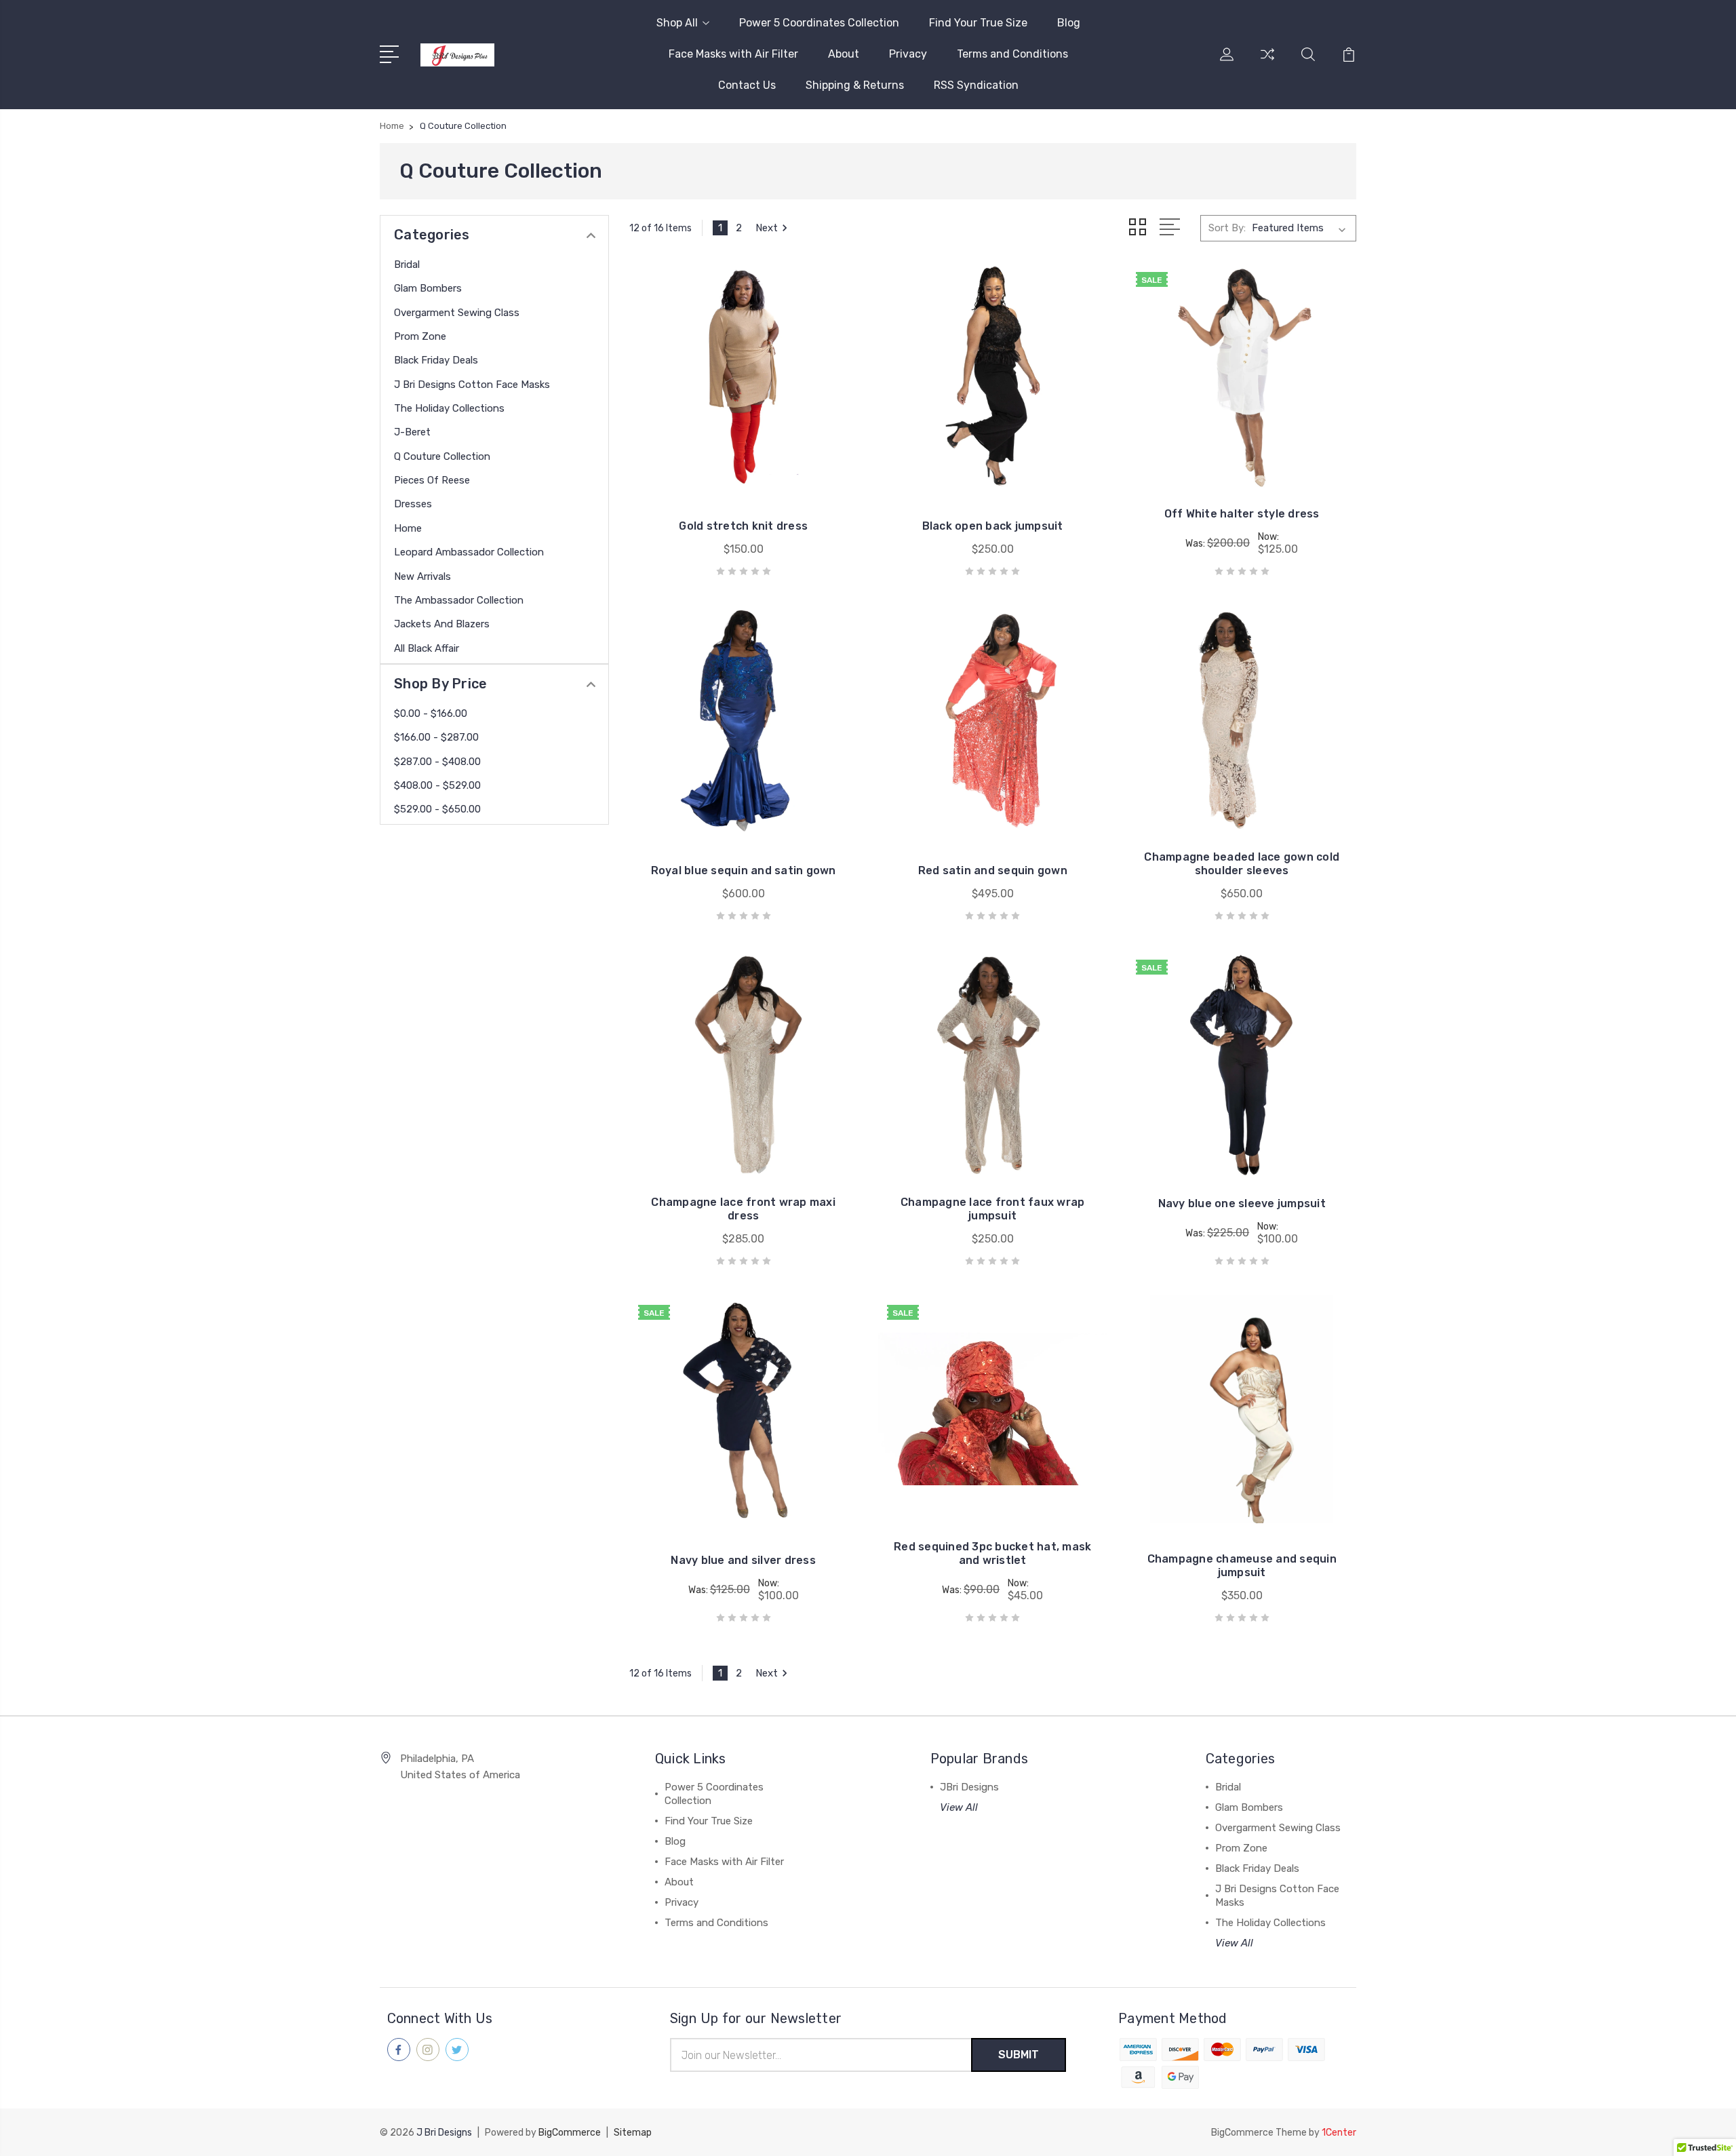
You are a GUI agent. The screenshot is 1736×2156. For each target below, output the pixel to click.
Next (767, 228)
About (844, 54)
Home (408, 528)
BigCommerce (570, 2133)
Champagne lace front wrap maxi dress (743, 1209)
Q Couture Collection (442, 456)
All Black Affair (427, 648)
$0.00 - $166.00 (431, 713)
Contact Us (747, 85)
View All (959, 1807)
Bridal (407, 264)
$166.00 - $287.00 (436, 737)
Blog (1069, 23)
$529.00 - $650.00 (437, 809)
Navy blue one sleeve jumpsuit (1242, 1203)
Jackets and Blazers (442, 624)
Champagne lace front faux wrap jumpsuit (993, 1209)
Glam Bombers (428, 288)
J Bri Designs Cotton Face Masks (472, 385)
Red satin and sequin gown (993, 870)
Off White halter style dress (1242, 514)
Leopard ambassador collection (469, 552)
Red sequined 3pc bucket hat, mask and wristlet (992, 1553)
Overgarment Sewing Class (457, 313)
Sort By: (1227, 228)
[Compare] (1267, 62)
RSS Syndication (976, 85)
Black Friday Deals (436, 360)
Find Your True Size (978, 23)
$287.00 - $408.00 (437, 762)
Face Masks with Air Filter (733, 54)
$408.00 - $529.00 (437, 785)
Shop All (677, 23)
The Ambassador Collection (459, 600)
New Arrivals (422, 576)
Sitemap (633, 2133)
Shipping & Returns (855, 85)
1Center (1339, 2133)
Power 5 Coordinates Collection (819, 23)
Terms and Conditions (1012, 54)
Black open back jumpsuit (993, 526)
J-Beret (412, 432)
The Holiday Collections (449, 408)
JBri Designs (969, 1787)
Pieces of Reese (432, 480)
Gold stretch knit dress (743, 526)
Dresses (413, 504)
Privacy (908, 54)
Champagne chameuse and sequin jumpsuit (1242, 1566)
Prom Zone (420, 336)
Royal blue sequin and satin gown (744, 870)
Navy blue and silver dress (743, 1560)
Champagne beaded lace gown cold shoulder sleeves (1242, 864)
